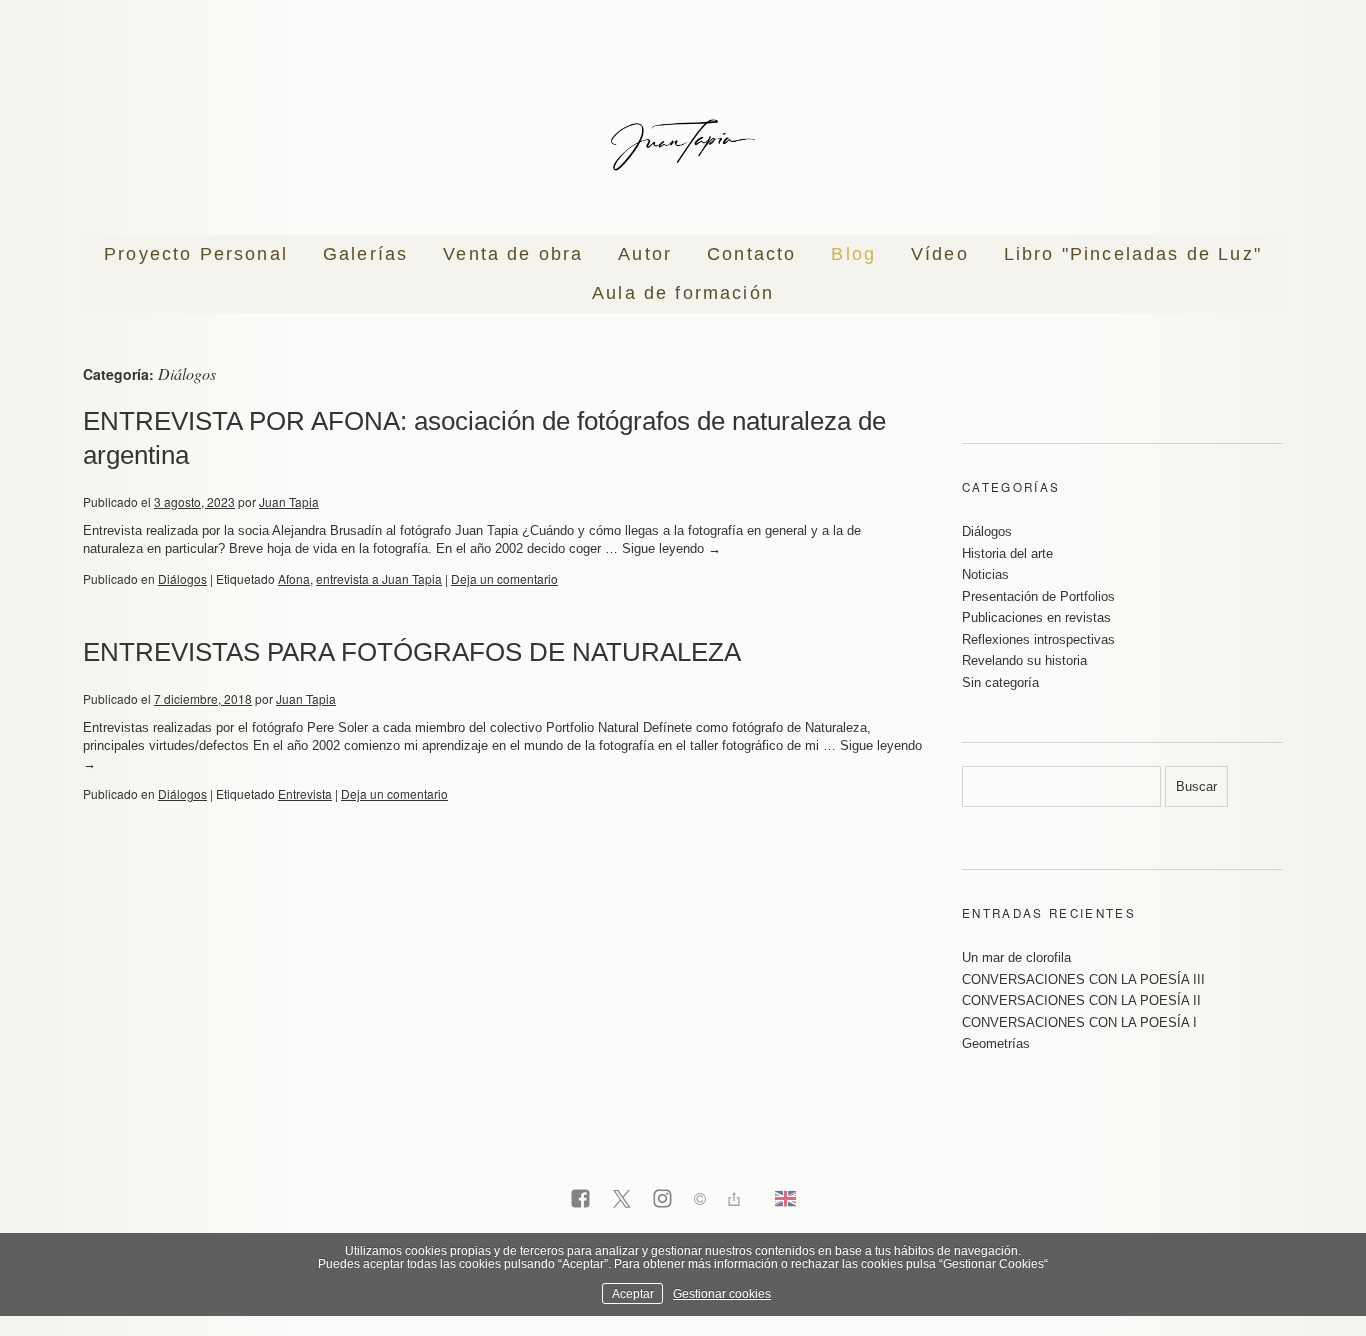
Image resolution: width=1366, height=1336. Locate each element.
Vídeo (940, 254)
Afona (294, 578)
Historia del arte (1007, 553)
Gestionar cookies (722, 1293)
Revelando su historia (1024, 660)
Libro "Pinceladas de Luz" (1133, 254)
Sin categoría (1000, 682)
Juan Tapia (289, 501)
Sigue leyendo (671, 548)
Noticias (985, 574)
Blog (853, 254)
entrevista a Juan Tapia (379, 578)
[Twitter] (621, 1200)
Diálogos (182, 578)
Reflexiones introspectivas (1038, 639)
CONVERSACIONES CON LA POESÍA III (1083, 979)
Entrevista (305, 793)
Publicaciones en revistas (1036, 617)
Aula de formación (683, 293)
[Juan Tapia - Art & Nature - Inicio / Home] (683, 145)
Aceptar (633, 1293)
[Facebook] (580, 1200)
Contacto (751, 254)
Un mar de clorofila (1016, 957)
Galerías (365, 254)
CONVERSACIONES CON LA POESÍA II (1081, 1000)
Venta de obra (513, 254)
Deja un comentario (504, 578)
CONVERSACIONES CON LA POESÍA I (1079, 1022)
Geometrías (996, 1043)
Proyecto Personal (196, 254)
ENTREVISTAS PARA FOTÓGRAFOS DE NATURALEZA (412, 652)
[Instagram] (662, 1200)
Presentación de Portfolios (1038, 596)
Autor (645, 254)
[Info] (700, 1201)
